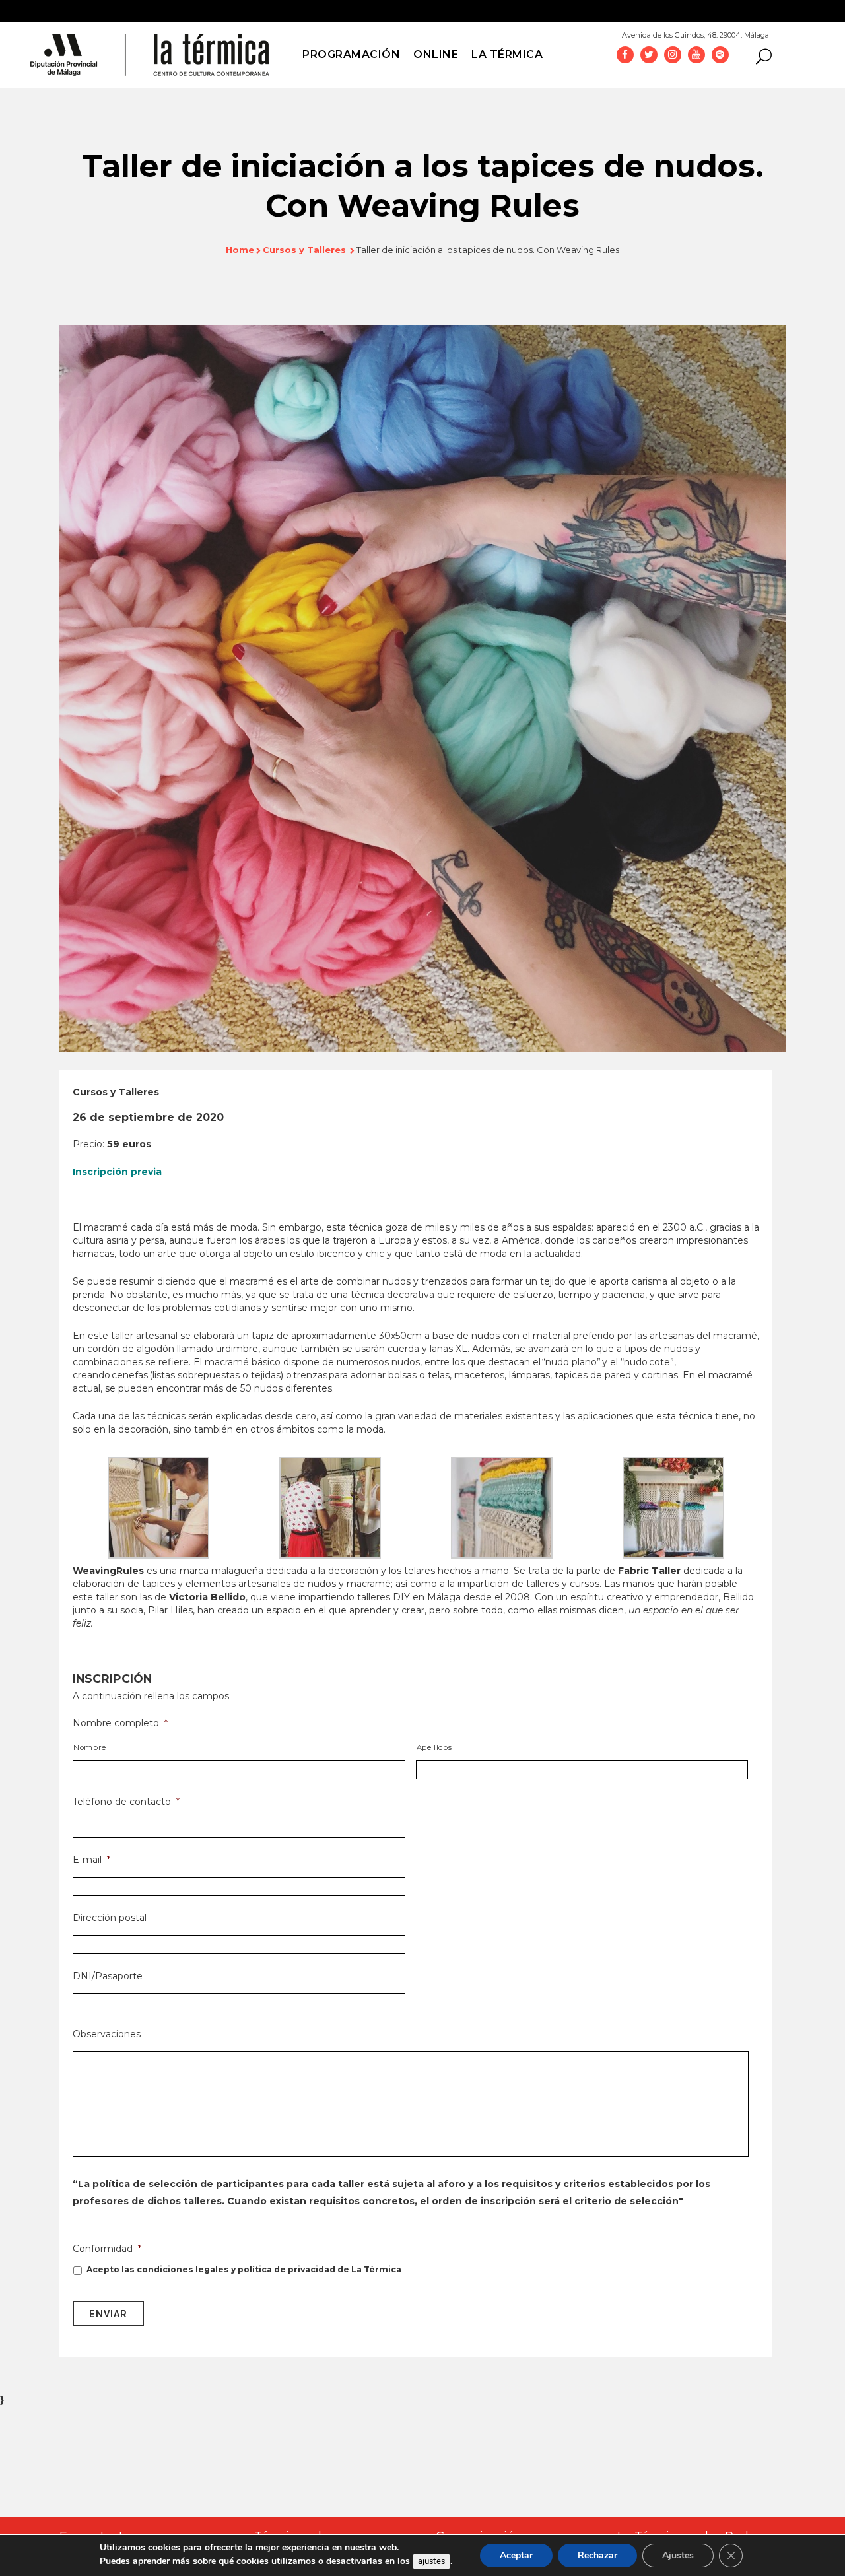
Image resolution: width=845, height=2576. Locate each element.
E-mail (91, 1860)
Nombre (90, 1747)
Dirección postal (110, 1918)
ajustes (431, 2561)
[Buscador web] (760, 55)
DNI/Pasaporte (108, 1976)
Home (240, 250)
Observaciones (107, 2034)
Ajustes (678, 2555)
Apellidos (434, 1747)
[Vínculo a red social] (625, 54)
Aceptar (516, 2555)
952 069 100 (804, 31)
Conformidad (107, 2249)
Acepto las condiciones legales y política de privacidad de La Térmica (244, 2269)
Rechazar (597, 2555)
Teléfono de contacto (126, 1802)
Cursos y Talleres (304, 250)
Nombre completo (120, 1723)
